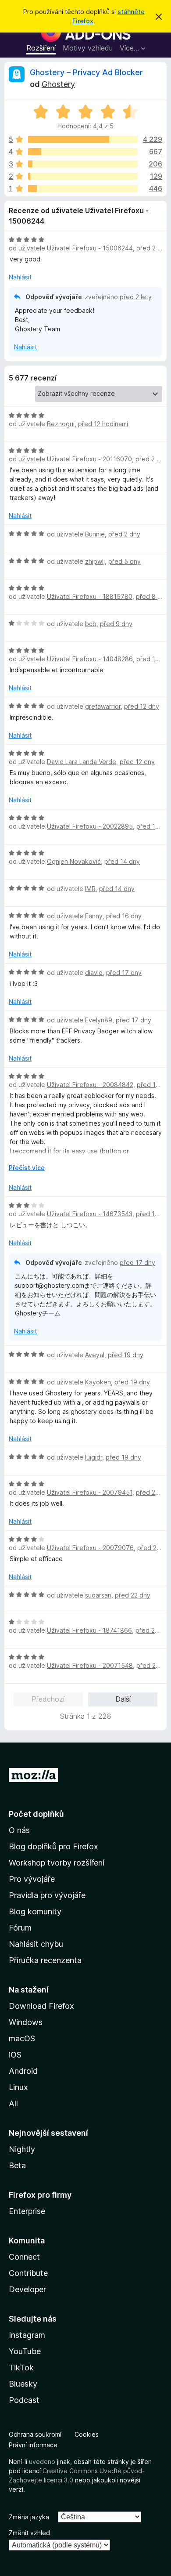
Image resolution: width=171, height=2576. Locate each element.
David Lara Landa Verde (82, 762)
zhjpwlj (95, 561)
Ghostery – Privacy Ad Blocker (86, 72)
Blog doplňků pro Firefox (53, 1846)
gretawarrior (103, 706)
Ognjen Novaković (74, 861)
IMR (90, 889)
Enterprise (27, 2211)
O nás (19, 1830)
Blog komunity (35, 1911)
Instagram (27, 2335)
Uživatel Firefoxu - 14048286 (90, 659)
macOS (22, 2038)
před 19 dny (126, 1355)
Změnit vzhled (29, 2533)
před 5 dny (125, 561)
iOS (15, 2055)
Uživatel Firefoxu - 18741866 (89, 1630)
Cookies (87, 2434)
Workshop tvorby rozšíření (57, 1863)
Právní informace (33, 2445)
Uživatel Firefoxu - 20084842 (90, 1085)
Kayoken (98, 1382)
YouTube (25, 2351)
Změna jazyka (29, 2517)
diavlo (94, 973)
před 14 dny (122, 861)
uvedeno (43, 2462)
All (13, 2103)
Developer (27, 2289)
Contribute (28, 2273)
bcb (91, 624)
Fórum (20, 1928)
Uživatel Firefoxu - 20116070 (89, 459)
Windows (26, 2022)
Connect (24, 2257)
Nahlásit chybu (36, 1944)
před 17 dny (124, 973)
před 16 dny (124, 916)
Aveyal (95, 1355)
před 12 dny (142, 706)
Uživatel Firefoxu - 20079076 (90, 1548)
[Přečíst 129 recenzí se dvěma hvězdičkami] (83, 176)
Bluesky (23, 2384)
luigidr (94, 1457)
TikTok (21, 2368)
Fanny (94, 916)
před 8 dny (152, 596)
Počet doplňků (36, 1814)
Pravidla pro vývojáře (47, 1895)
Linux (18, 2087)
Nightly (22, 2149)
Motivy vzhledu (88, 48)
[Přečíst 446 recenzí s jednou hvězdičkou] (83, 188)
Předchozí (48, 1699)
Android (23, 2071)
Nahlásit (20, 277)
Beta (17, 2165)
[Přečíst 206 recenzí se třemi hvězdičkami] (83, 164)
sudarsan (98, 1595)
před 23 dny (153, 1630)
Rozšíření (41, 48)
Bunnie (95, 534)
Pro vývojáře (32, 1879)
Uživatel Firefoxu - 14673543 (90, 1214)
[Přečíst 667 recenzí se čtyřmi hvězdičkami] (83, 152)
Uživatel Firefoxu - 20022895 (90, 826)
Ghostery (58, 84)
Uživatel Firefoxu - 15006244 (90, 248)
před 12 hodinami (103, 424)
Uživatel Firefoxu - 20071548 (90, 1665)
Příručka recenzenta (45, 1960)
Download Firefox (41, 2006)
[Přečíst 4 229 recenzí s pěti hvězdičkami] (83, 139)
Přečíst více (27, 1168)
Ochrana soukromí (35, 2434)
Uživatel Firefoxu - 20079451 (90, 1492)
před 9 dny (116, 624)
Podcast (24, 2400)
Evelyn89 (99, 1020)
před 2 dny (151, 459)
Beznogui (61, 424)
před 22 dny (133, 1595)
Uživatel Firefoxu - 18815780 (90, 596)
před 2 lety (152, 248)
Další (123, 1699)
